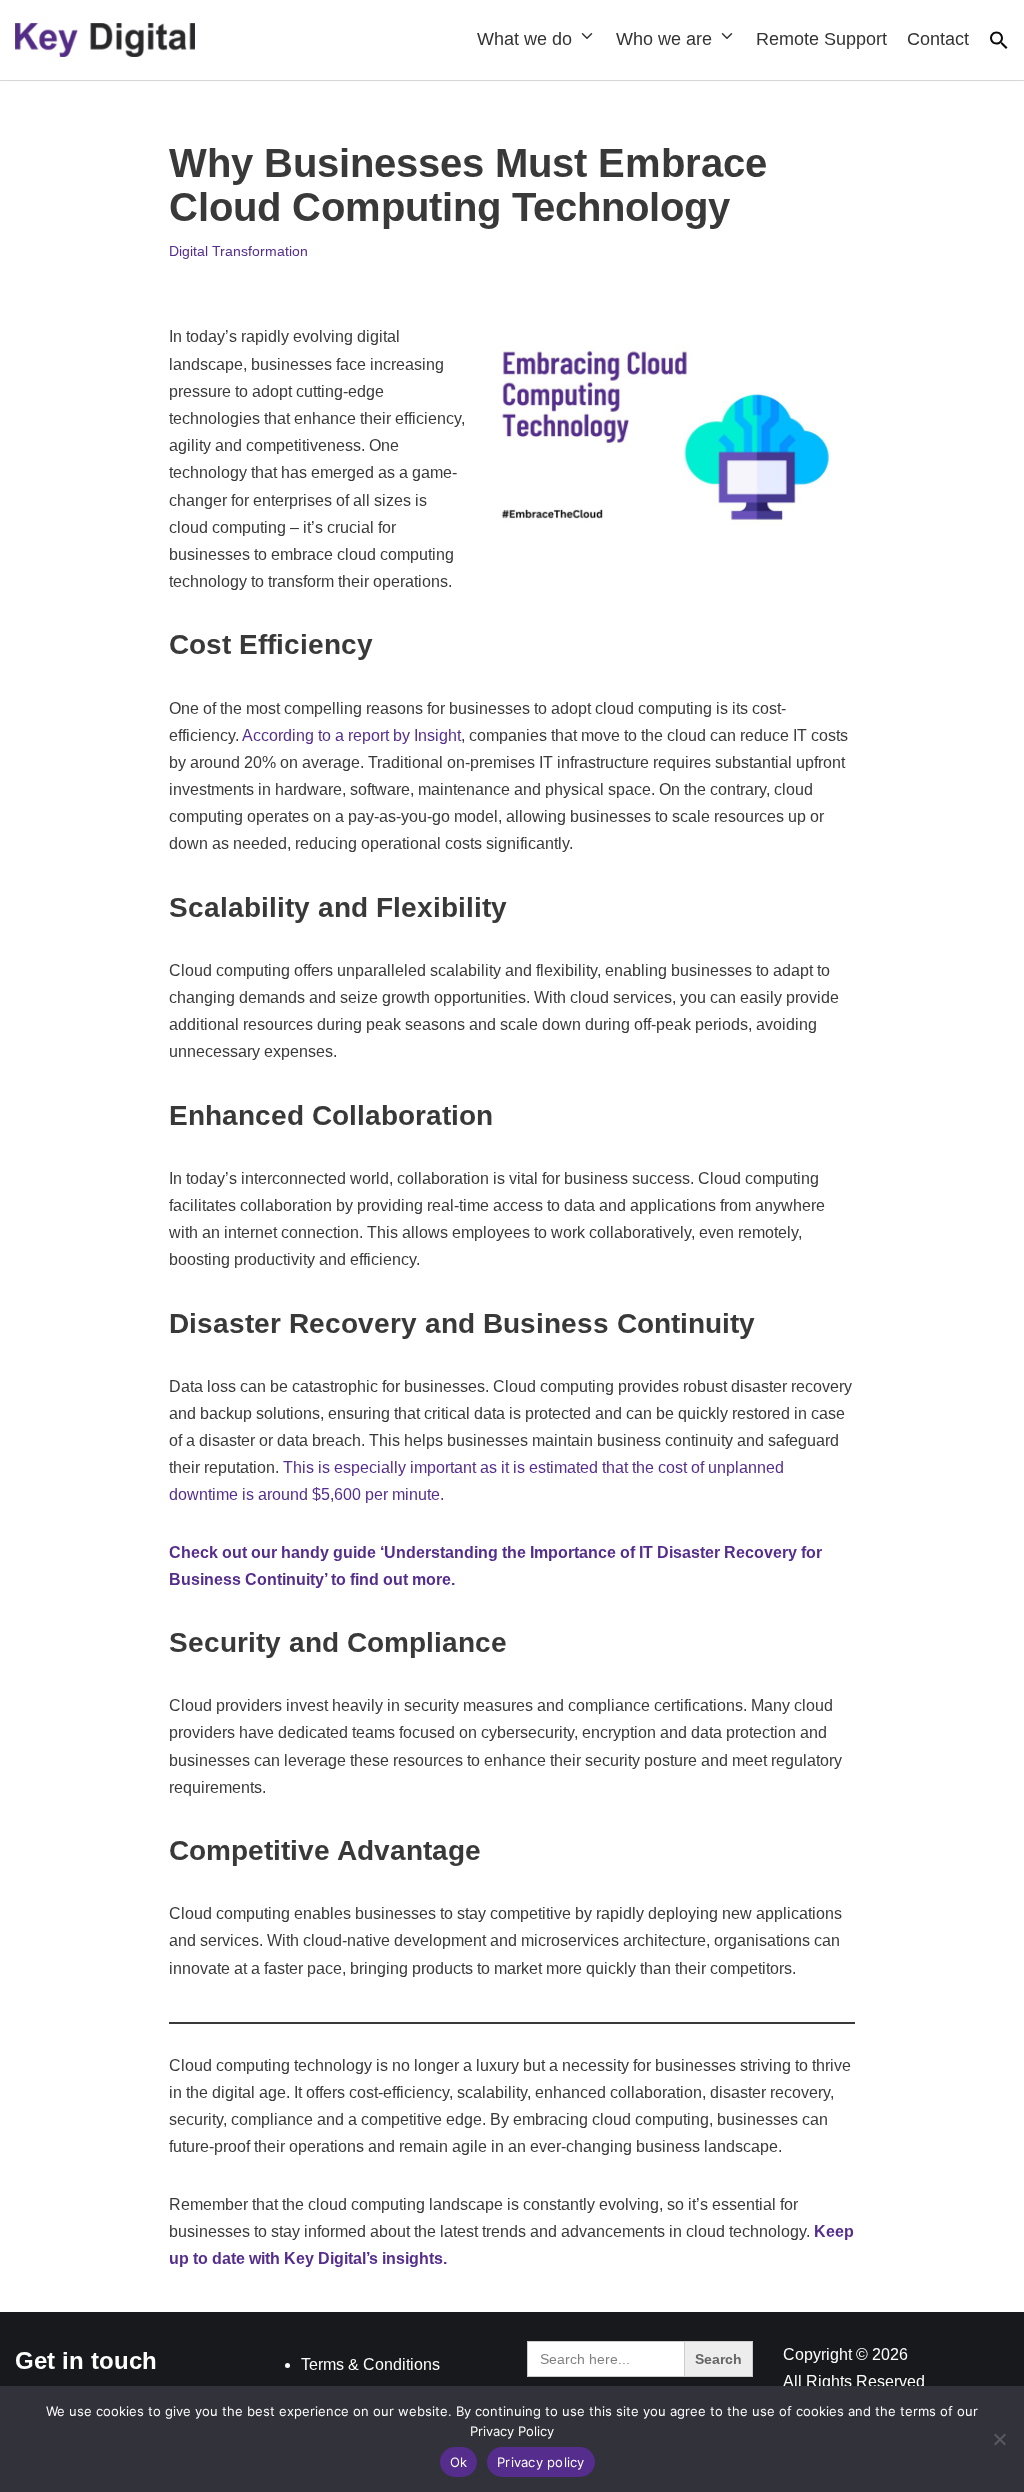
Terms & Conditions (370, 2364)
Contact (938, 39)
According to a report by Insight (351, 735)
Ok (459, 2462)
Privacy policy (541, 2462)
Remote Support (821, 39)
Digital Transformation (238, 251)
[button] (999, 44)
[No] (999, 2439)
